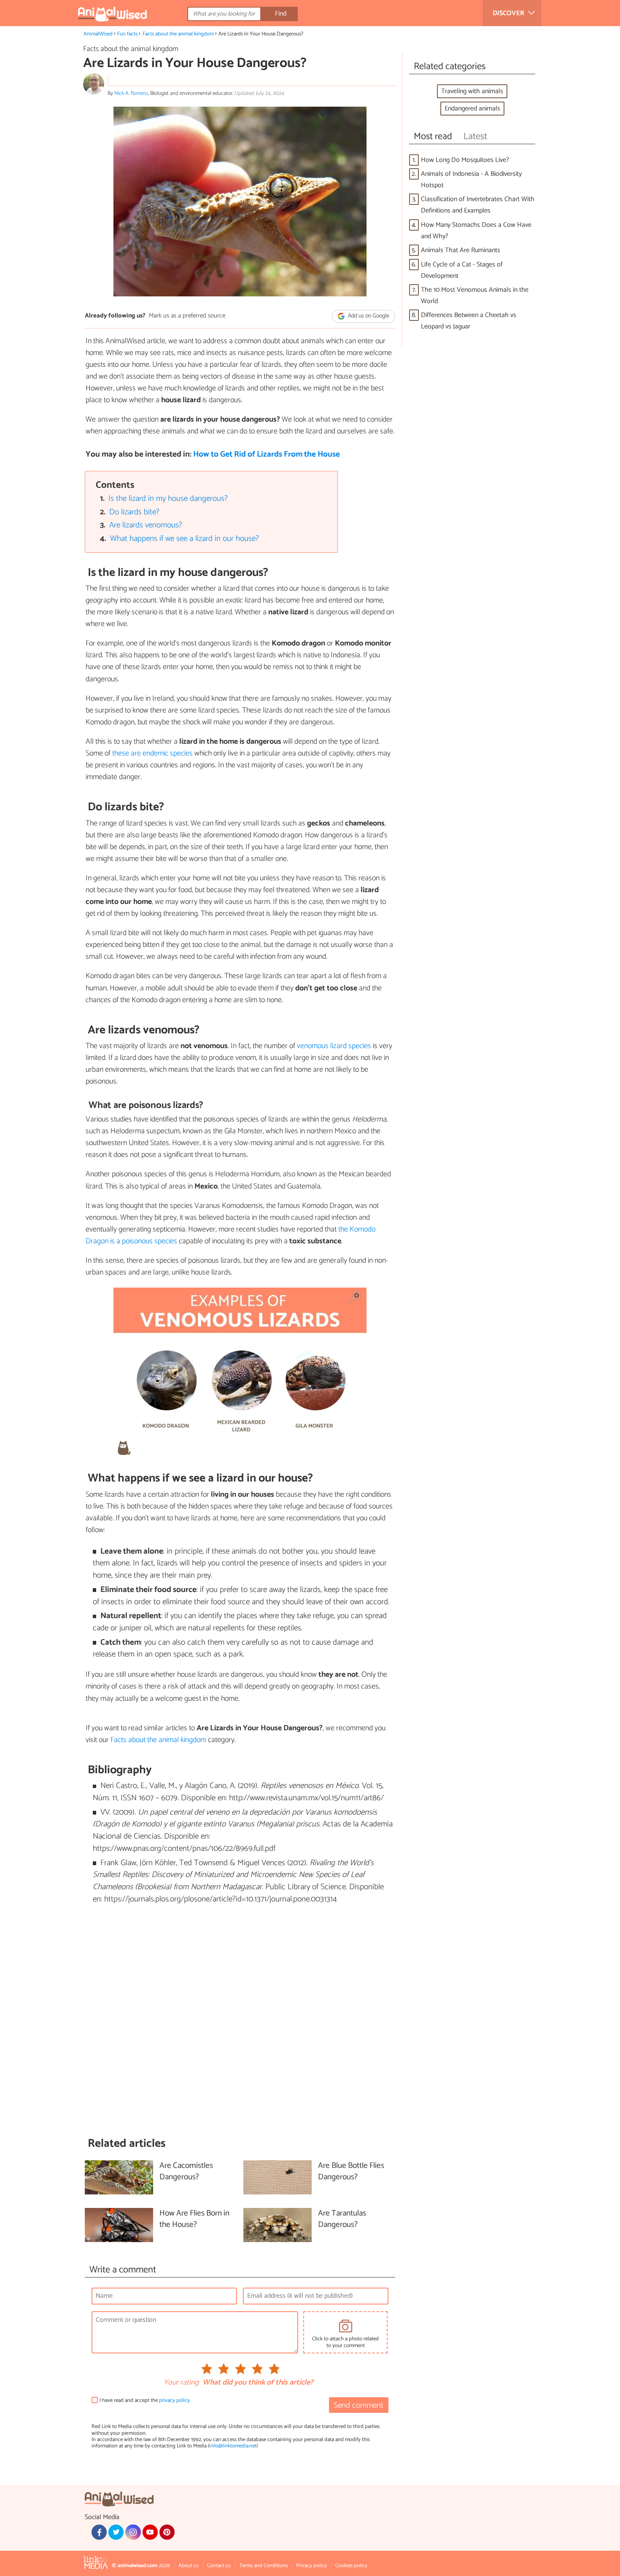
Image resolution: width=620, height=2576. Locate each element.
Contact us (219, 2566)
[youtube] (150, 2532)
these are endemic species (152, 753)
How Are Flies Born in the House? (194, 2219)
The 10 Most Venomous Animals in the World (475, 296)
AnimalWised (98, 34)
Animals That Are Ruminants (461, 250)
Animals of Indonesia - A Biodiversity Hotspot (471, 180)
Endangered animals (472, 109)
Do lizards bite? (134, 512)
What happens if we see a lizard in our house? (185, 539)
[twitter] (116, 2532)
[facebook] (99, 2532)
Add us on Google (368, 316)
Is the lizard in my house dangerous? (168, 499)
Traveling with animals (472, 91)
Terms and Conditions (263, 2566)
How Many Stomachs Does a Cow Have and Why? (476, 231)
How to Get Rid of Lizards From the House (267, 454)
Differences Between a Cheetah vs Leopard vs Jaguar (469, 321)
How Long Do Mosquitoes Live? (465, 160)
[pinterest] (167, 2532)
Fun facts (127, 34)
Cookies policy (351, 2566)
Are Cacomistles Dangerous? (186, 2172)
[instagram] (133, 2532)
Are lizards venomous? (146, 525)
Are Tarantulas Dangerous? (342, 2219)
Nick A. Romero (131, 93)
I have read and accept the (145, 2400)
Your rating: (182, 2383)
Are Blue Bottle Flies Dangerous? (351, 2172)
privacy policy (174, 2400)
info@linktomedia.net (233, 2446)
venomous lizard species (334, 1046)
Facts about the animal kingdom (178, 34)
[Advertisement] (240, 2021)
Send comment (359, 2405)
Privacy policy (311, 2566)
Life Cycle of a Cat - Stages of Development (462, 270)
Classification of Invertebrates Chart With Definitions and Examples (478, 205)
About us (189, 2566)
